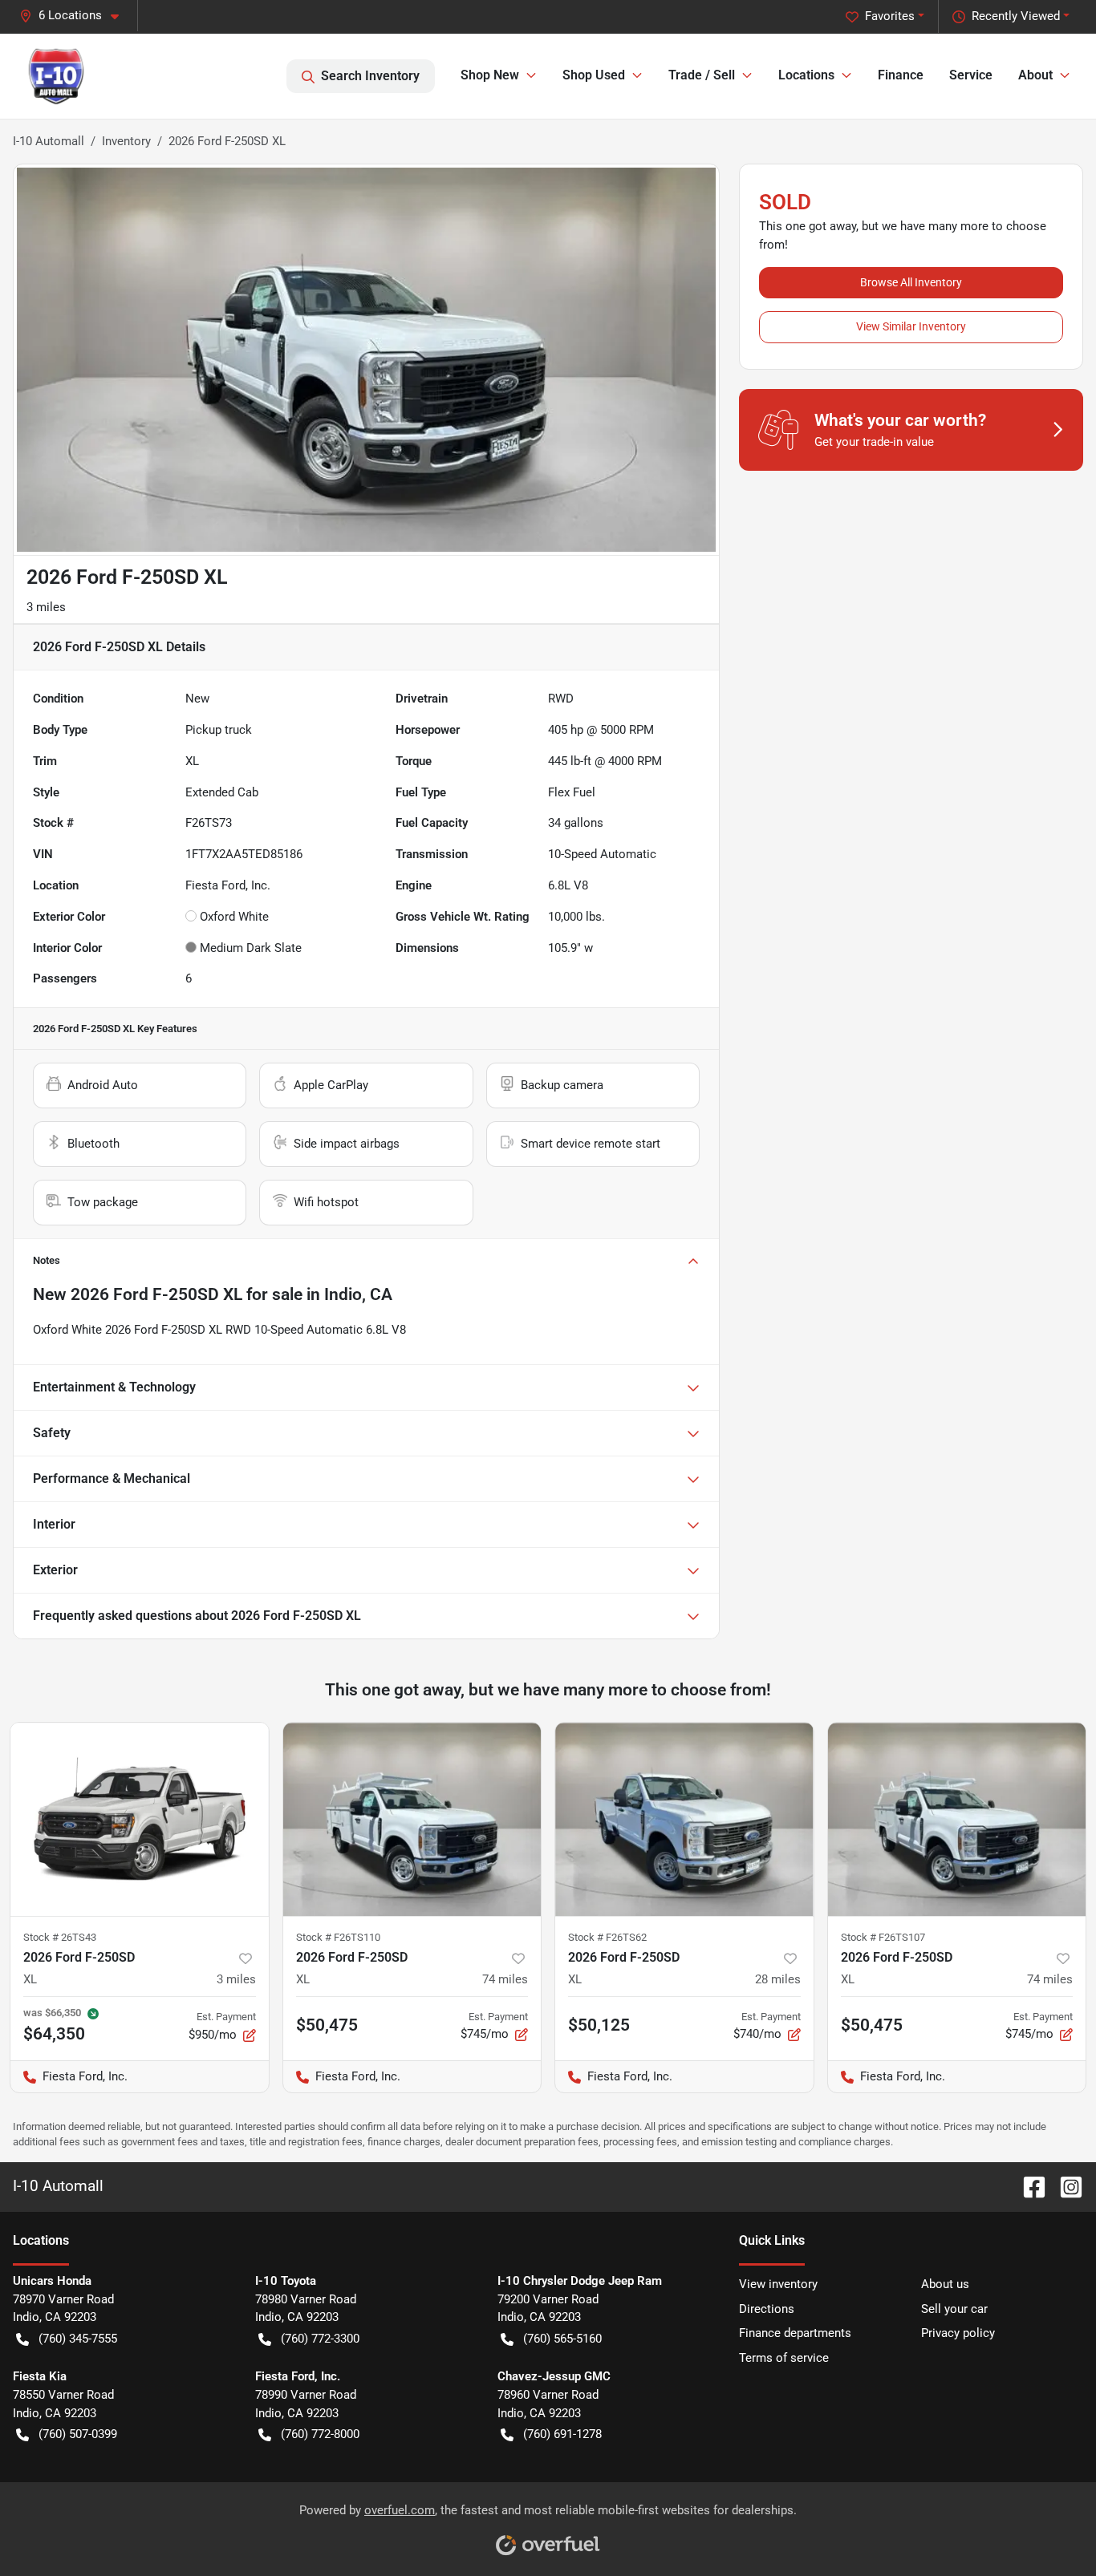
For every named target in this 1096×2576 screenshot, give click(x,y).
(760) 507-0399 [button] (78, 2434)
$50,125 (599, 2025)
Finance (901, 75)
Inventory (126, 141)
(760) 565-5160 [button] (562, 2339)
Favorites (890, 16)
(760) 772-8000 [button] (320, 2434)
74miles (505, 1979)
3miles (236, 1979)
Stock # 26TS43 (60, 1937)
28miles (778, 1979)
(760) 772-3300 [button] (320, 2339)
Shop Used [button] (594, 75)
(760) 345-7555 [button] (78, 2339)
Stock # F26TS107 (883, 1937)
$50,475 (327, 2025)
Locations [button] (806, 75)
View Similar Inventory (911, 326)
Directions (767, 2309)
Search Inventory (370, 76)
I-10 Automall (49, 141)
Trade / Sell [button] (702, 75)
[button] (75, 16)
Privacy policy (958, 2333)
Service (971, 75)
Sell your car (954, 2309)
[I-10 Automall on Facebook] (1028, 2186)
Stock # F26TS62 (607, 1937)
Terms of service (784, 2358)
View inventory (778, 2284)
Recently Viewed (1016, 16)
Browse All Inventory (911, 282)
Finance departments (795, 2333)
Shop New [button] (490, 75)
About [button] (1035, 75)
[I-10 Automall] (56, 76)
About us (945, 2284)
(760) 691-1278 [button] (562, 2434)
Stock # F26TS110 (338, 1937)
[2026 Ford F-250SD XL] (140, 1819)
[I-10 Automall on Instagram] (1065, 2186)
